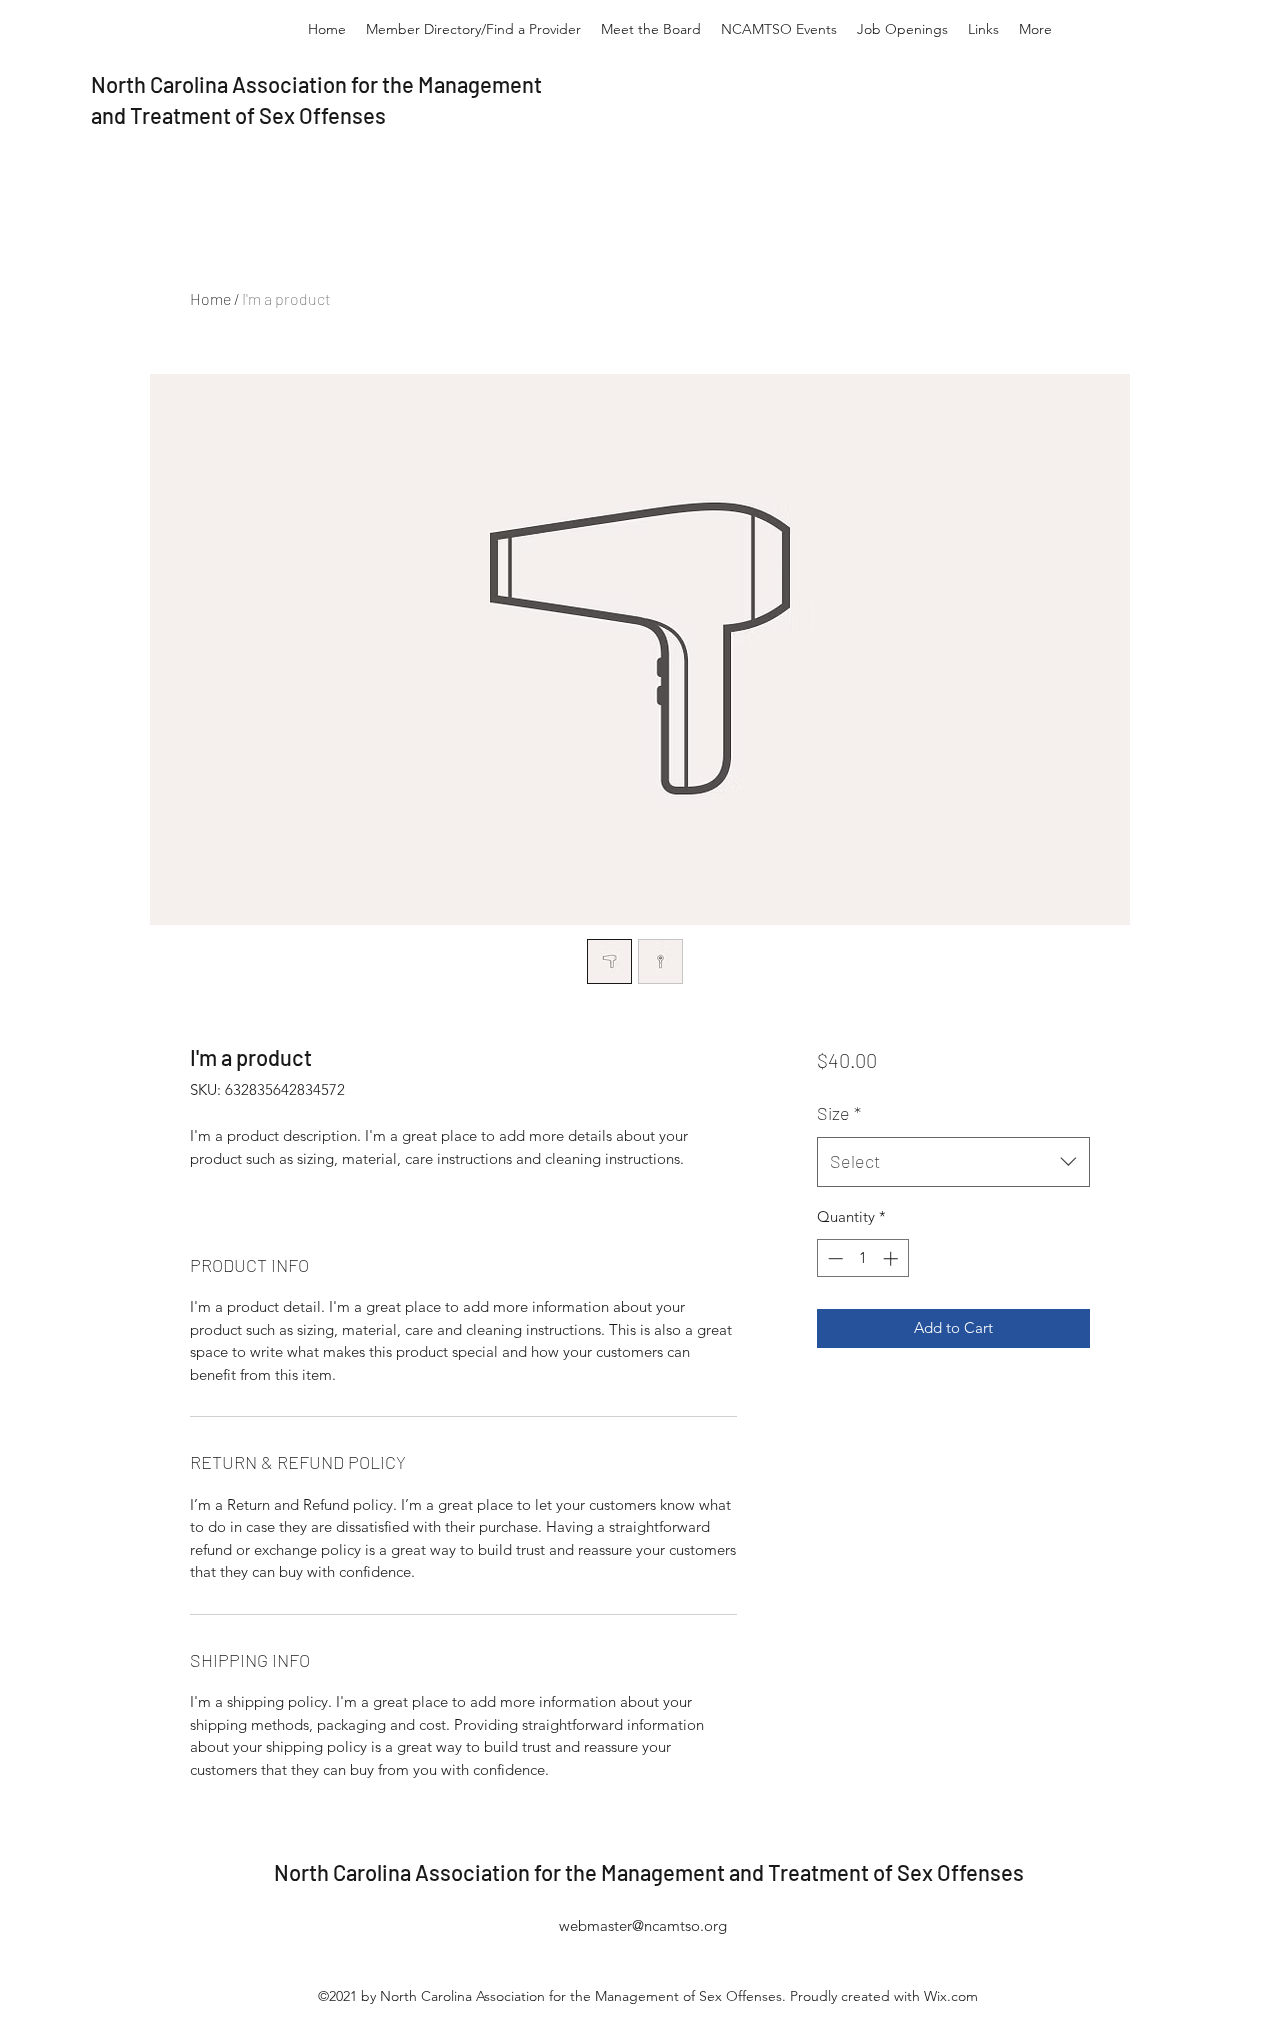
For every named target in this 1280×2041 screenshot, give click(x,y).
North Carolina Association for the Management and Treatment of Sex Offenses (649, 1872)
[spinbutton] (862, 1258)
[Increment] (892, 1258)
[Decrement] (833, 1258)
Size (839, 1113)
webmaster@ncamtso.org (643, 1925)
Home (210, 298)
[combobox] (953, 1162)
